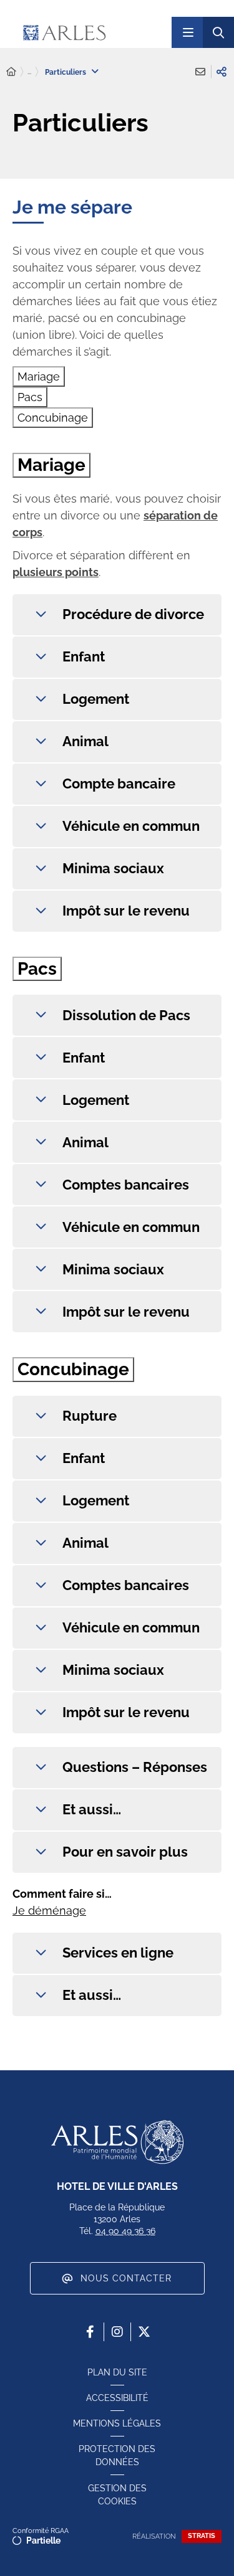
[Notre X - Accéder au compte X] (144, 2332)
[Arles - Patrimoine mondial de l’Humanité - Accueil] (117, 2142)
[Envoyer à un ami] (200, 72)
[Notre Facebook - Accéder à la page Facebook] (90, 2332)
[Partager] (222, 72)
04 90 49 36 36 (125, 2231)
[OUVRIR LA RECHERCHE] (218, 32)
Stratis (202, 2536)
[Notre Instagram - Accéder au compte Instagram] (117, 2332)
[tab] (39, 376)
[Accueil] (11, 72)
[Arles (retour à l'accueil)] (90, 32)
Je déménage (49, 1911)
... (29, 72)
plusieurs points (56, 572)
